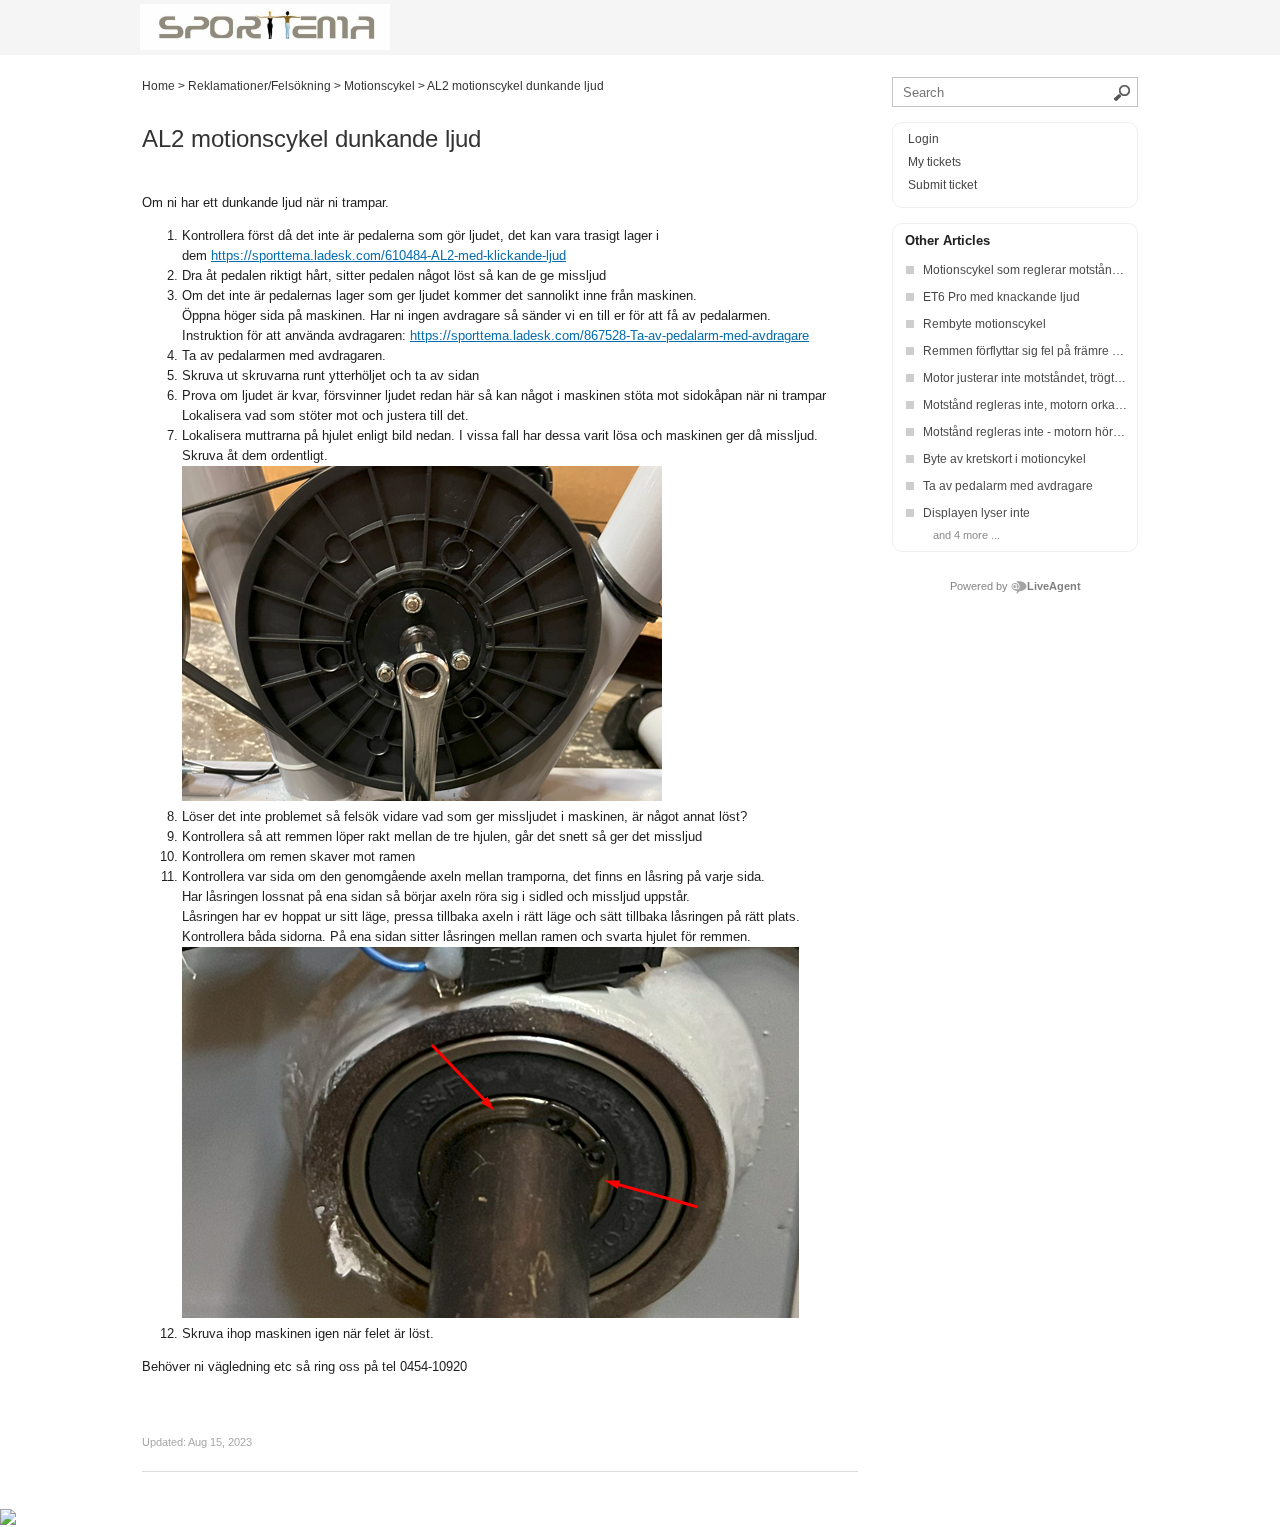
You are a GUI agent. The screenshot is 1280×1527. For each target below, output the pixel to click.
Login (923, 139)
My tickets (934, 162)
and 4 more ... (966, 535)
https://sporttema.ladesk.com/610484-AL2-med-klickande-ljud (388, 255)
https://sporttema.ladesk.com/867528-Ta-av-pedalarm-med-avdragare (609, 335)
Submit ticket (942, 185)
